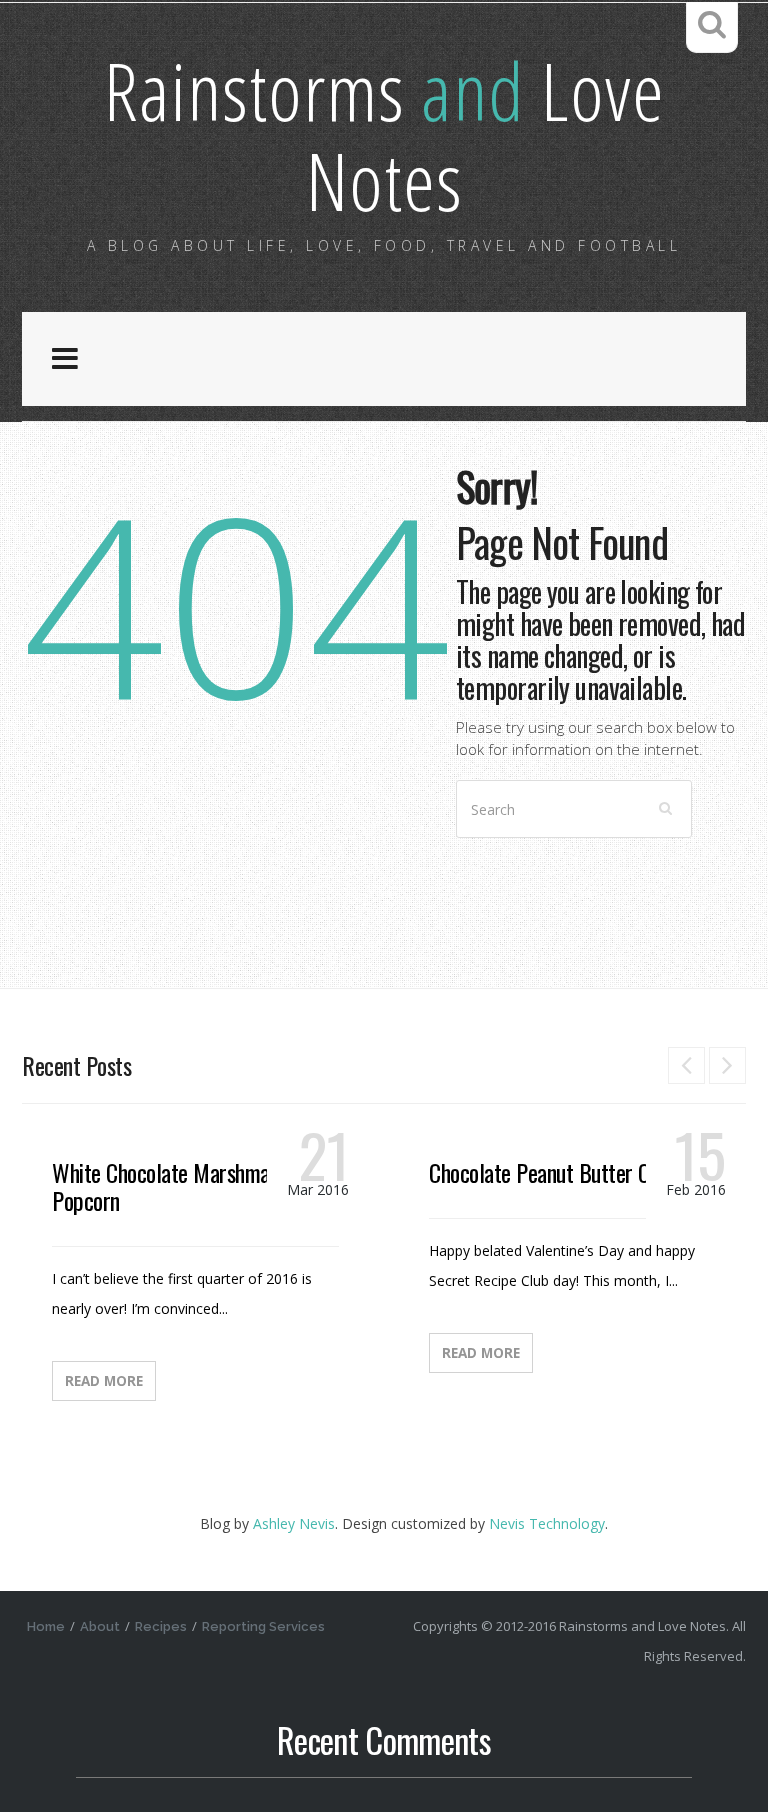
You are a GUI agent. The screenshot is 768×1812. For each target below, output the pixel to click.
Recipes (161, 1626)
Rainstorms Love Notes (384, 134)
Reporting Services (263, 1626)
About (100, 1626)
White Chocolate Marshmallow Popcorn (178, 1186)
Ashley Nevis (294, 1523)
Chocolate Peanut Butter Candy (558, 1172)
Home (46, 1626)
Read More (104, 1381)
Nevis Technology (547, 1523)
